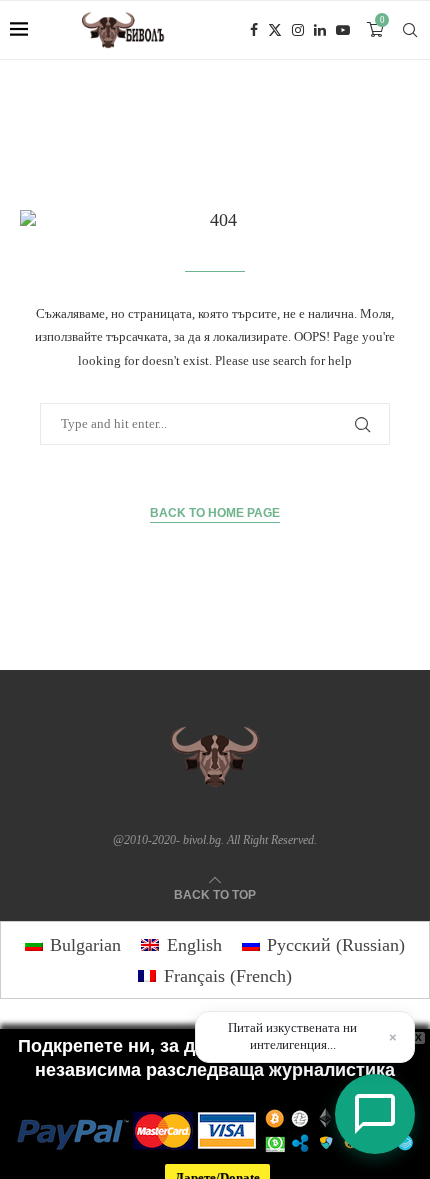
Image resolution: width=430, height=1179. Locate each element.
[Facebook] (254, 30)
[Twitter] (275, 30)
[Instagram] (298, 30)
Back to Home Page (215, 513)
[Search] (410, 30)
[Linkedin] (320, 30)
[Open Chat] (375, 1114)
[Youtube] (343, 30)
